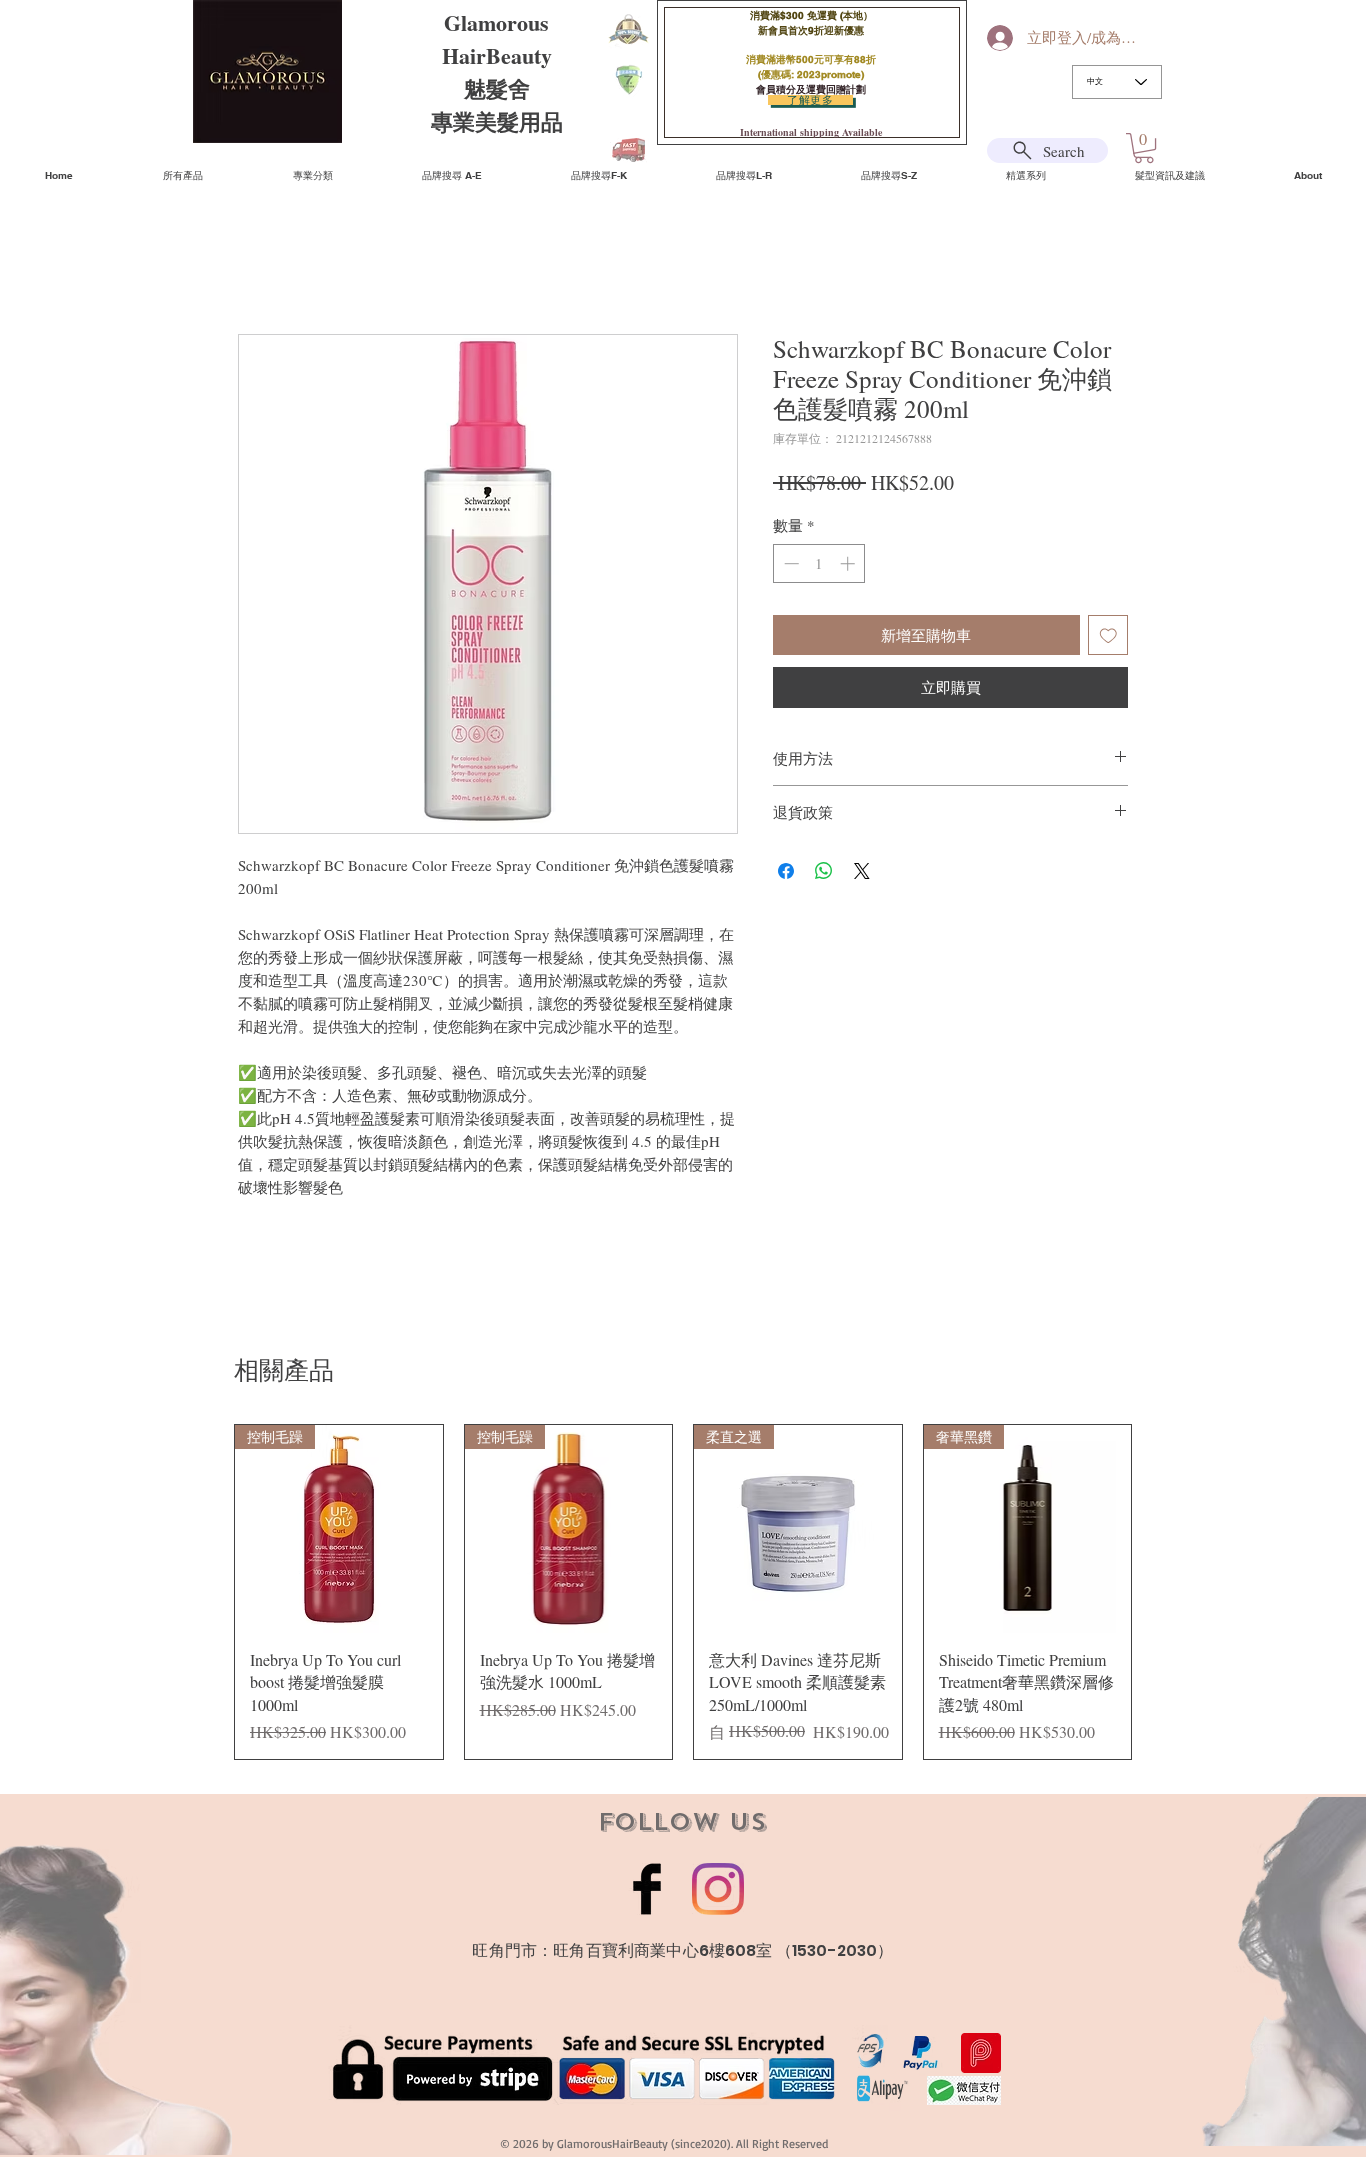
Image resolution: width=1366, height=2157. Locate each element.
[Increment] (849, 563)
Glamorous (496, 22)
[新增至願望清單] (1108, 635)
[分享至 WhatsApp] (824, 871)
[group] (683, 1592)
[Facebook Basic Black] (647, 1889)
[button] (1144, 148)
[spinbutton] (819, 563)
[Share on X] (862, 871)
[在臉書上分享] (786, 871)
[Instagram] (718, 1889)
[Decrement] (789, 563)
